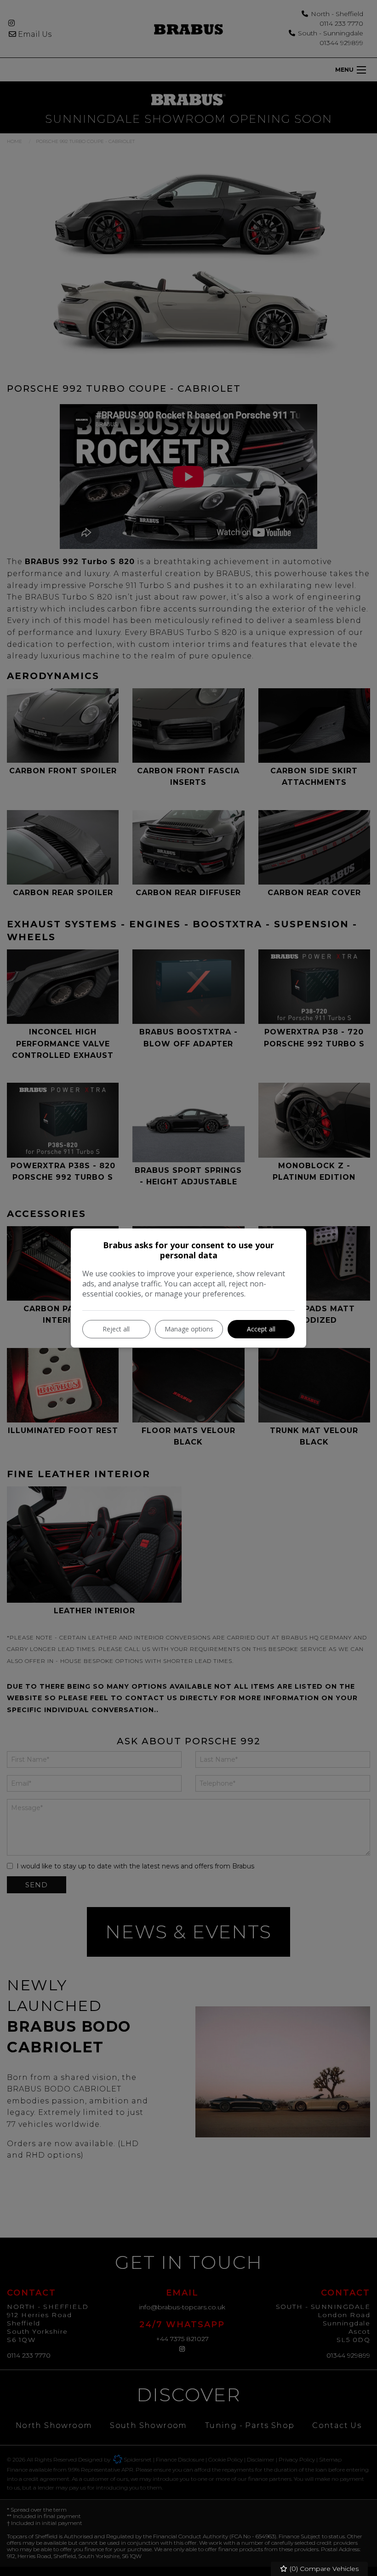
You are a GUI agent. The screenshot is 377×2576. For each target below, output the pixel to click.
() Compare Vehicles (323, 2569)
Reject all (116, 1329)
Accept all (261, 1329)
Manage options (189, 1329)
